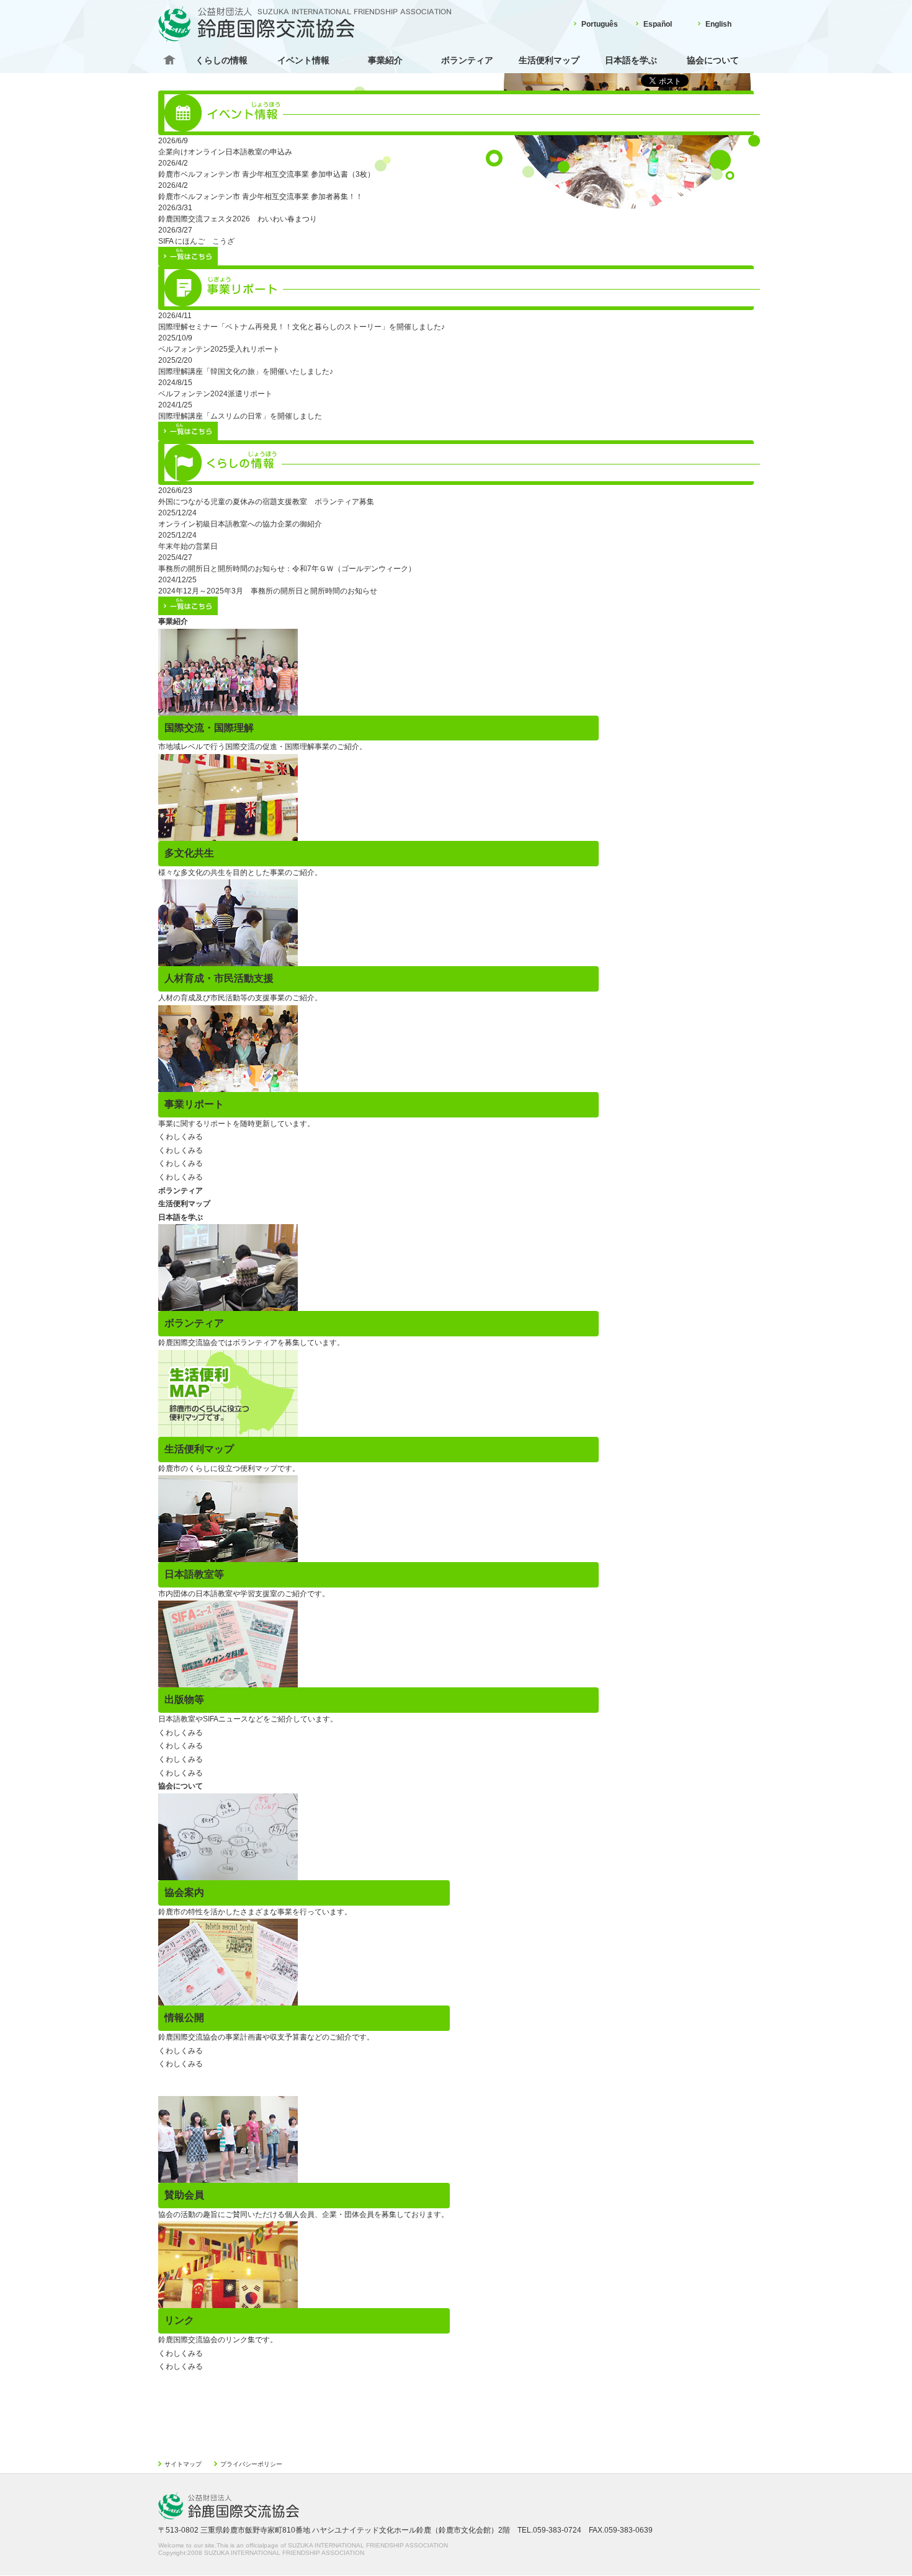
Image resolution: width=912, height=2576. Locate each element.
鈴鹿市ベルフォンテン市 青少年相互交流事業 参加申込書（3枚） (266, 174)
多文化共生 (189, 853)
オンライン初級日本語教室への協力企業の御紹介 (240, 524)
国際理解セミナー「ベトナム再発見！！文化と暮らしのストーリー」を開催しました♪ (302, 327)
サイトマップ (183, 2464)
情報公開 (184, 2018)
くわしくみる (181, 1137)
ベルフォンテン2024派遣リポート (215, 394)
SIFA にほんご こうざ (196, 241)
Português (600, 24)
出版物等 (184, 1699)
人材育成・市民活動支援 (219, 978)
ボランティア (467, 60)
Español (658, 24)
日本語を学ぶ (631, 60)
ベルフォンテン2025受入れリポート (219, 349)
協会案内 (184, 1892)
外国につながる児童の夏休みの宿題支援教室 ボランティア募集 (266, 502)
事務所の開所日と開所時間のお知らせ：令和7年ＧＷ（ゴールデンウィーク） (287, 569)
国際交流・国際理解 (209, 728)
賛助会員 (184, 2195)
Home (169, 60)
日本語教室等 (194, 1574)
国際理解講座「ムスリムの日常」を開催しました (240, 416)
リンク (179, 2320)
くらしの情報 (221, 60)
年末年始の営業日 (188, 546)
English (718, 24)
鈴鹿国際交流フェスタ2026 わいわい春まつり (238, 219)
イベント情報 (303, 60)
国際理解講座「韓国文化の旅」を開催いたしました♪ (246, 371)
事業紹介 (385, 60)
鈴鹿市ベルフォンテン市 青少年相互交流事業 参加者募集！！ (261, 197)
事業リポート (194, 1104)
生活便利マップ (549, 60)
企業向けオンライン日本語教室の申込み (225, 152)
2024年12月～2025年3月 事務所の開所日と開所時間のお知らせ (268, 591)
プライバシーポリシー (251, 2464)
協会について (713, 60)
